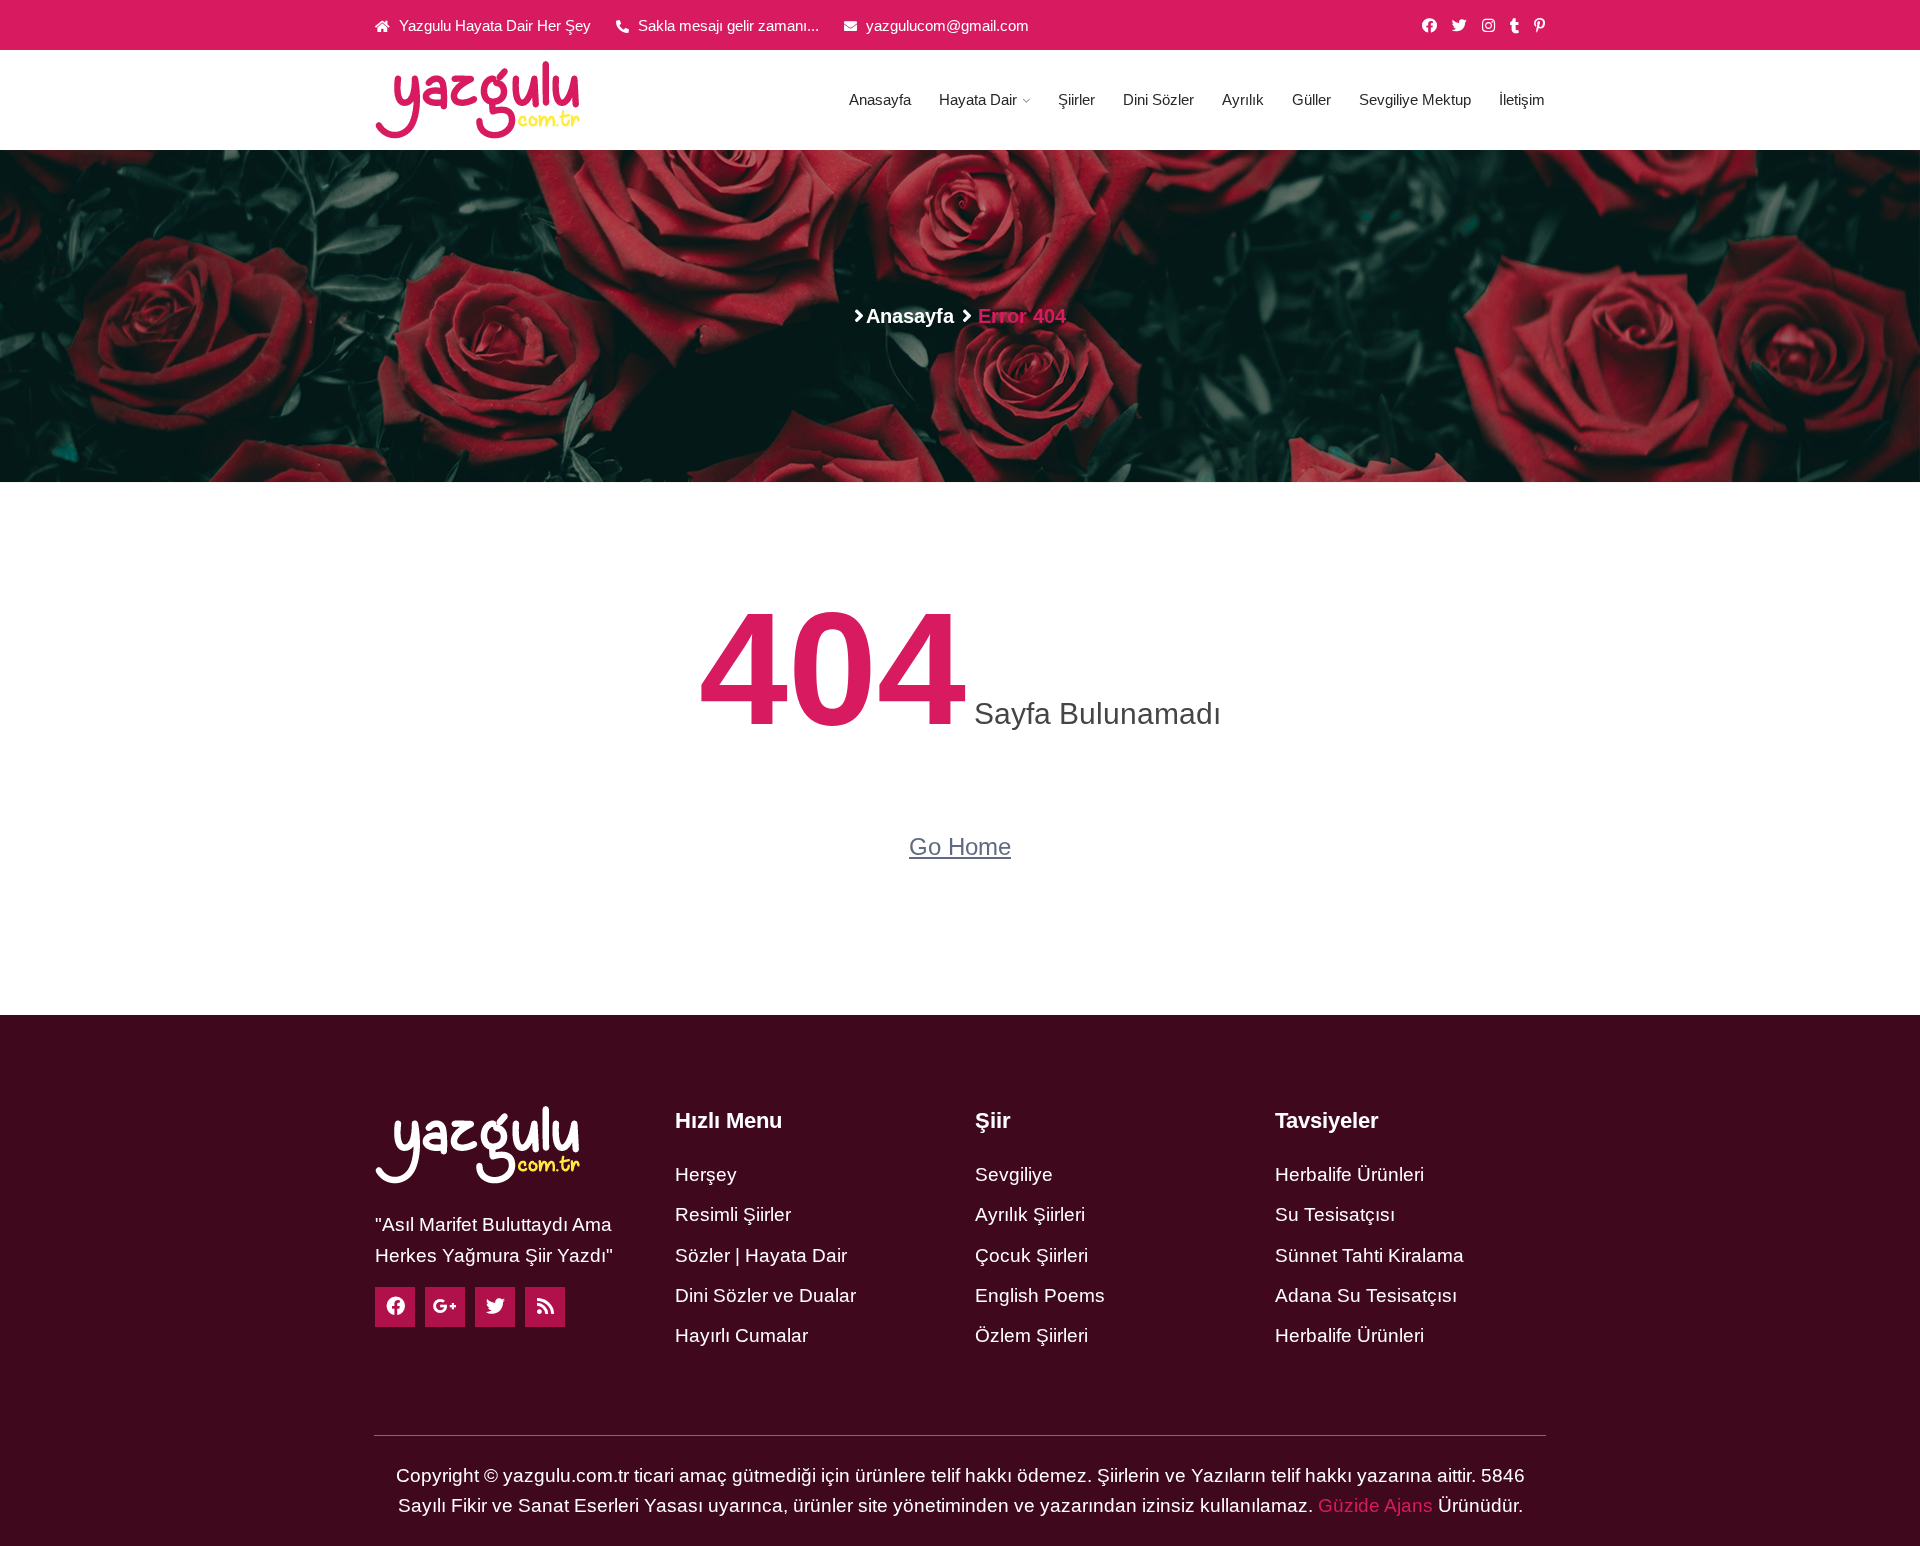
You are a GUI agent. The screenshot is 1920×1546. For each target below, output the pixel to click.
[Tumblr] (1514, 26)
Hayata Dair (978, 99)
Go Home (960, 846)
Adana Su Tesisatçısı (1366, 1295)
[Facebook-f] (1429, 26)
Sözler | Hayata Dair (761, 1255)
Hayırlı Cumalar (741, 1335)
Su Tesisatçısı (1335, 1214)
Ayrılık (1243, 99)
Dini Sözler (1158, 99)
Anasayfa (880, 99)
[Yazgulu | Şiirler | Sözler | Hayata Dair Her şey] (510, 100)
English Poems (1040, 1295)
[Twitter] (1459, 26)
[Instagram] (1488, 26)
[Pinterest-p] (1539, 26)
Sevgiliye (1014, 1174)
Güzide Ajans (1375, 1505)
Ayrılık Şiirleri (1030, 1214)
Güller (1311, 99)
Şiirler (1076, 99)
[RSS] (545, 1307)
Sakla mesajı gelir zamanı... (726, 25)
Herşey (706, 1174)
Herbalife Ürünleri (1349, 1174)
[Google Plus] (445, 1307)
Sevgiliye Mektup (1415, 99)
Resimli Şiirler (733, 1214)
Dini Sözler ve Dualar (765, 1295)
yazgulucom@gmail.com (945, 25)
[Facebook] (395, 1307)
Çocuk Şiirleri (1031, 1255)
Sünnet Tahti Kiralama (1369, 1255)
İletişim (1522, 99)
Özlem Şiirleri (1031, 1335)
